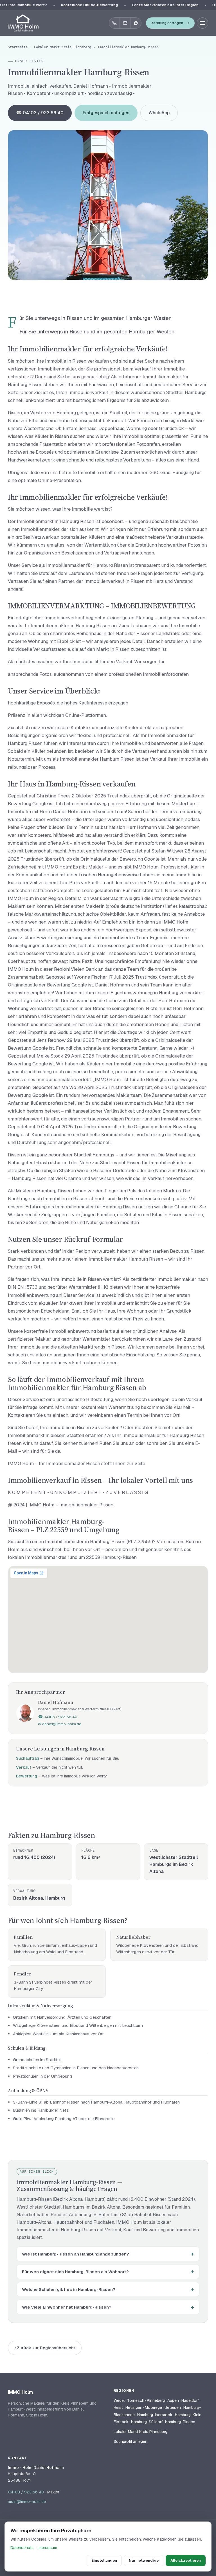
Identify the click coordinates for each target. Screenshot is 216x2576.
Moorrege (153, 2407)
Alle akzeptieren (186, 2560)
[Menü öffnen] (202, 23)
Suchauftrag (28, 1758)
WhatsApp (159, 113)
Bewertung (27, 1776)
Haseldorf (190, 2400)
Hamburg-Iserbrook (155, 2415)
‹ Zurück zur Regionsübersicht (45, 2348)
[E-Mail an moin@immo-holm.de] (125, 23)
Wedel (119, 2400)
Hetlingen (134, 2407)
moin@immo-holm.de (27, 2502)
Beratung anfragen (167, 23)
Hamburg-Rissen (180, 2422)
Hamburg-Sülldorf (147, 2422)
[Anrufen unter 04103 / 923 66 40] (114, 23)
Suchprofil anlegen (130, 2441)
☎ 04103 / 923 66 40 (40, 113)
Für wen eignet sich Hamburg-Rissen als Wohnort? (75, 2272)
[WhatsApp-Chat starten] (136, 23)
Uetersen (173, 2407)
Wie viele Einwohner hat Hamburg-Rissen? (67, 2307)
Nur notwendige (144, 2560)
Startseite (18, 47)
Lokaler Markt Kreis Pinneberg (63, 47)
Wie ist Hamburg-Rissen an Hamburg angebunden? (76, 2254)
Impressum (47, 2548)
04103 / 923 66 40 (26, 2492)
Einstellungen (104, 2560)
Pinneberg (156, 2400)
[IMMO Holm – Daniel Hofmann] (23, 23)
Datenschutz (22, 2548)
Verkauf (24, 1767)
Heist (118, 2407)
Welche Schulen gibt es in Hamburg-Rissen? (69, 2289)
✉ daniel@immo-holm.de (60, 1724)
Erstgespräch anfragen (106, 113)
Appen (173, 2400)
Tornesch (136, 2400)
